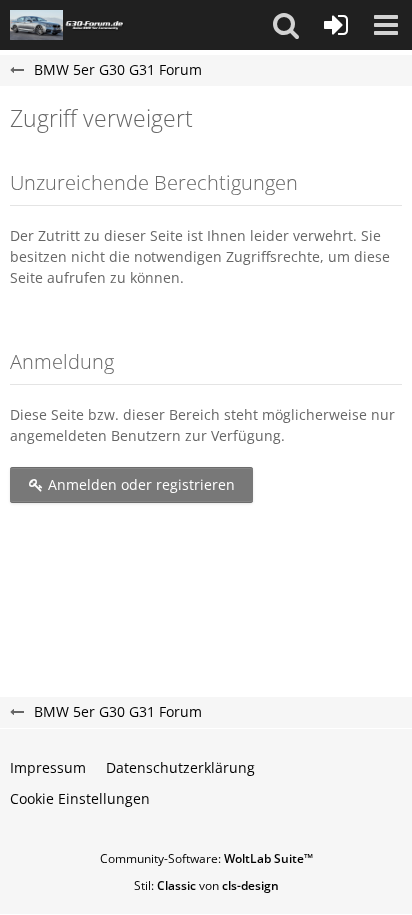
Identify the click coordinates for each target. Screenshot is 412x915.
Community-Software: (206, 858)
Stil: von (206, 885)
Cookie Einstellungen (80, 798)
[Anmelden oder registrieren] (336, 25)
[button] (286, 25)
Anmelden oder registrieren (139, 484)
